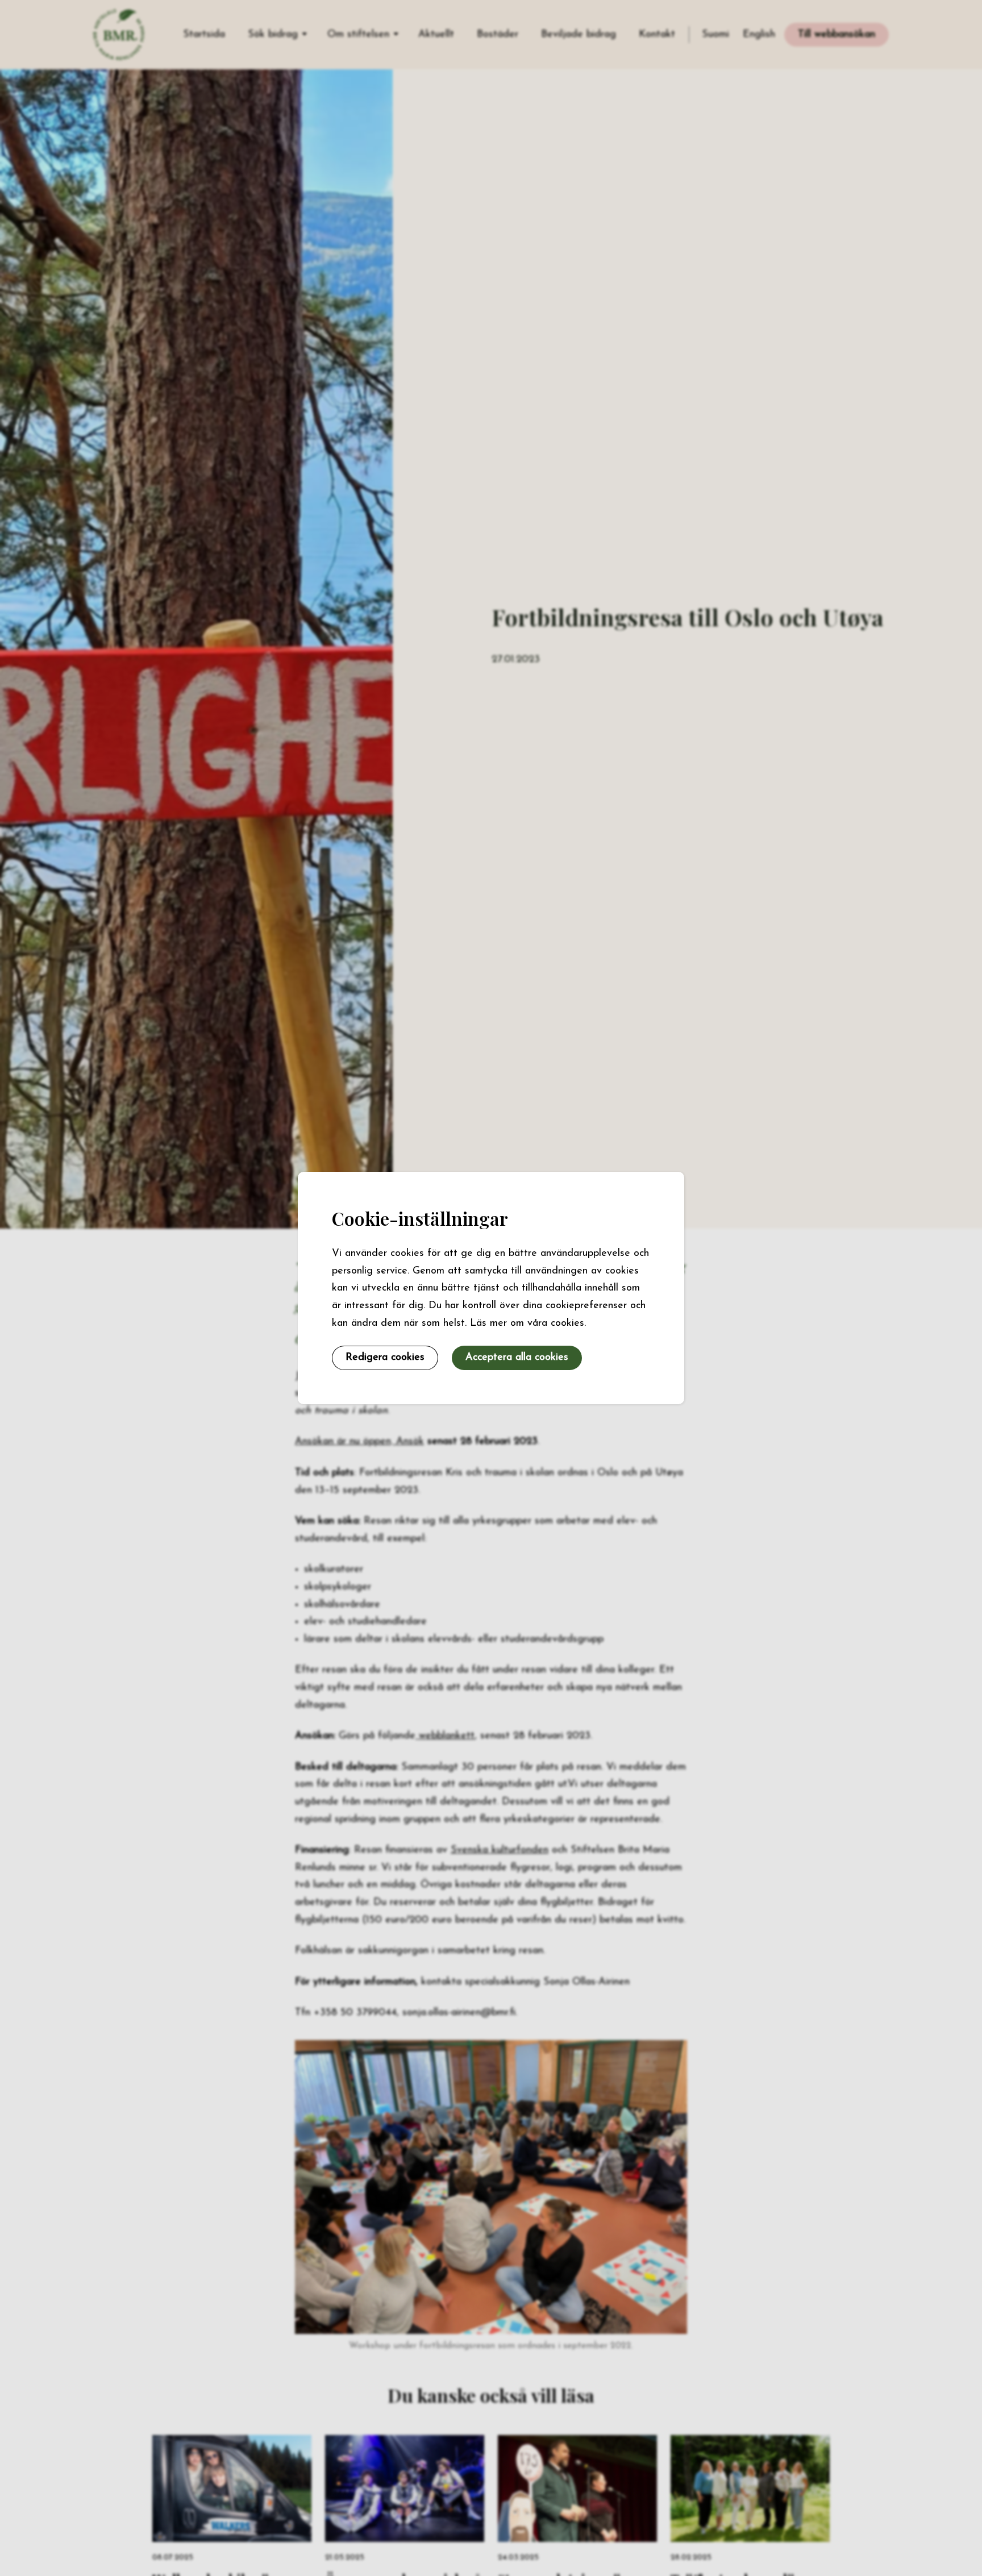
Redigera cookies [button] (385, 1358)
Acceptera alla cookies (517, 1358)
